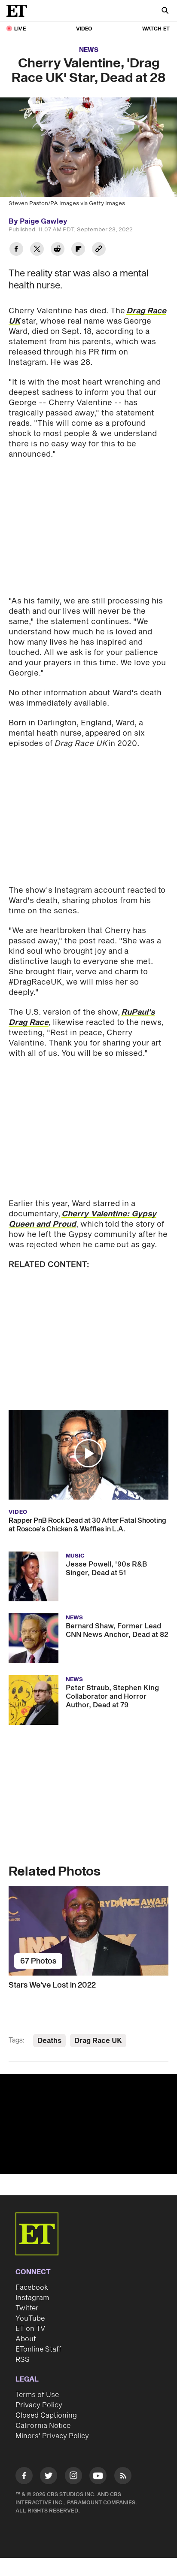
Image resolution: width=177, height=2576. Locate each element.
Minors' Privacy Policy (52, 2436)
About (26, 2339)
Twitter (27, 2308)
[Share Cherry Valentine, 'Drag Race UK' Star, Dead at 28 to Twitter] (37, 250)
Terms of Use (37, 2395)
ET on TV (30, 2329)
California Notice (43, 2426)
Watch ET (156, 29)
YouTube (30, 2318)
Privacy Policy (39, 2405)
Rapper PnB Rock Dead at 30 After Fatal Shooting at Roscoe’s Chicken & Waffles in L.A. (87, 1525)
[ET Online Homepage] (19, 11)
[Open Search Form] (165, 11)
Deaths (49, 2041)
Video (84, 29)
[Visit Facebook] (24, 2477)
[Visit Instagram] (73, 2477)
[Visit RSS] (123, 2477)
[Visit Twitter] (49, 2477)
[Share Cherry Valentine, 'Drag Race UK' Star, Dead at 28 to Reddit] (58, 250)
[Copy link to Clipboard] (99, 250)
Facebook (32, 2288)
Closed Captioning (46, 2415)
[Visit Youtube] (98, 2476)
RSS (23, 2360)
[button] (88, 1453)
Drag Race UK (98, 2041)
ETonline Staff (38, 2349)
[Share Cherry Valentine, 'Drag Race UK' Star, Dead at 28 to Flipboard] (78, 250)
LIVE (20, 29)
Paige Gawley (44, 221)
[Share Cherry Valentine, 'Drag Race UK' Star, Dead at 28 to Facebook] (16, 250)
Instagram (32, 2298)
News (89, 50)
